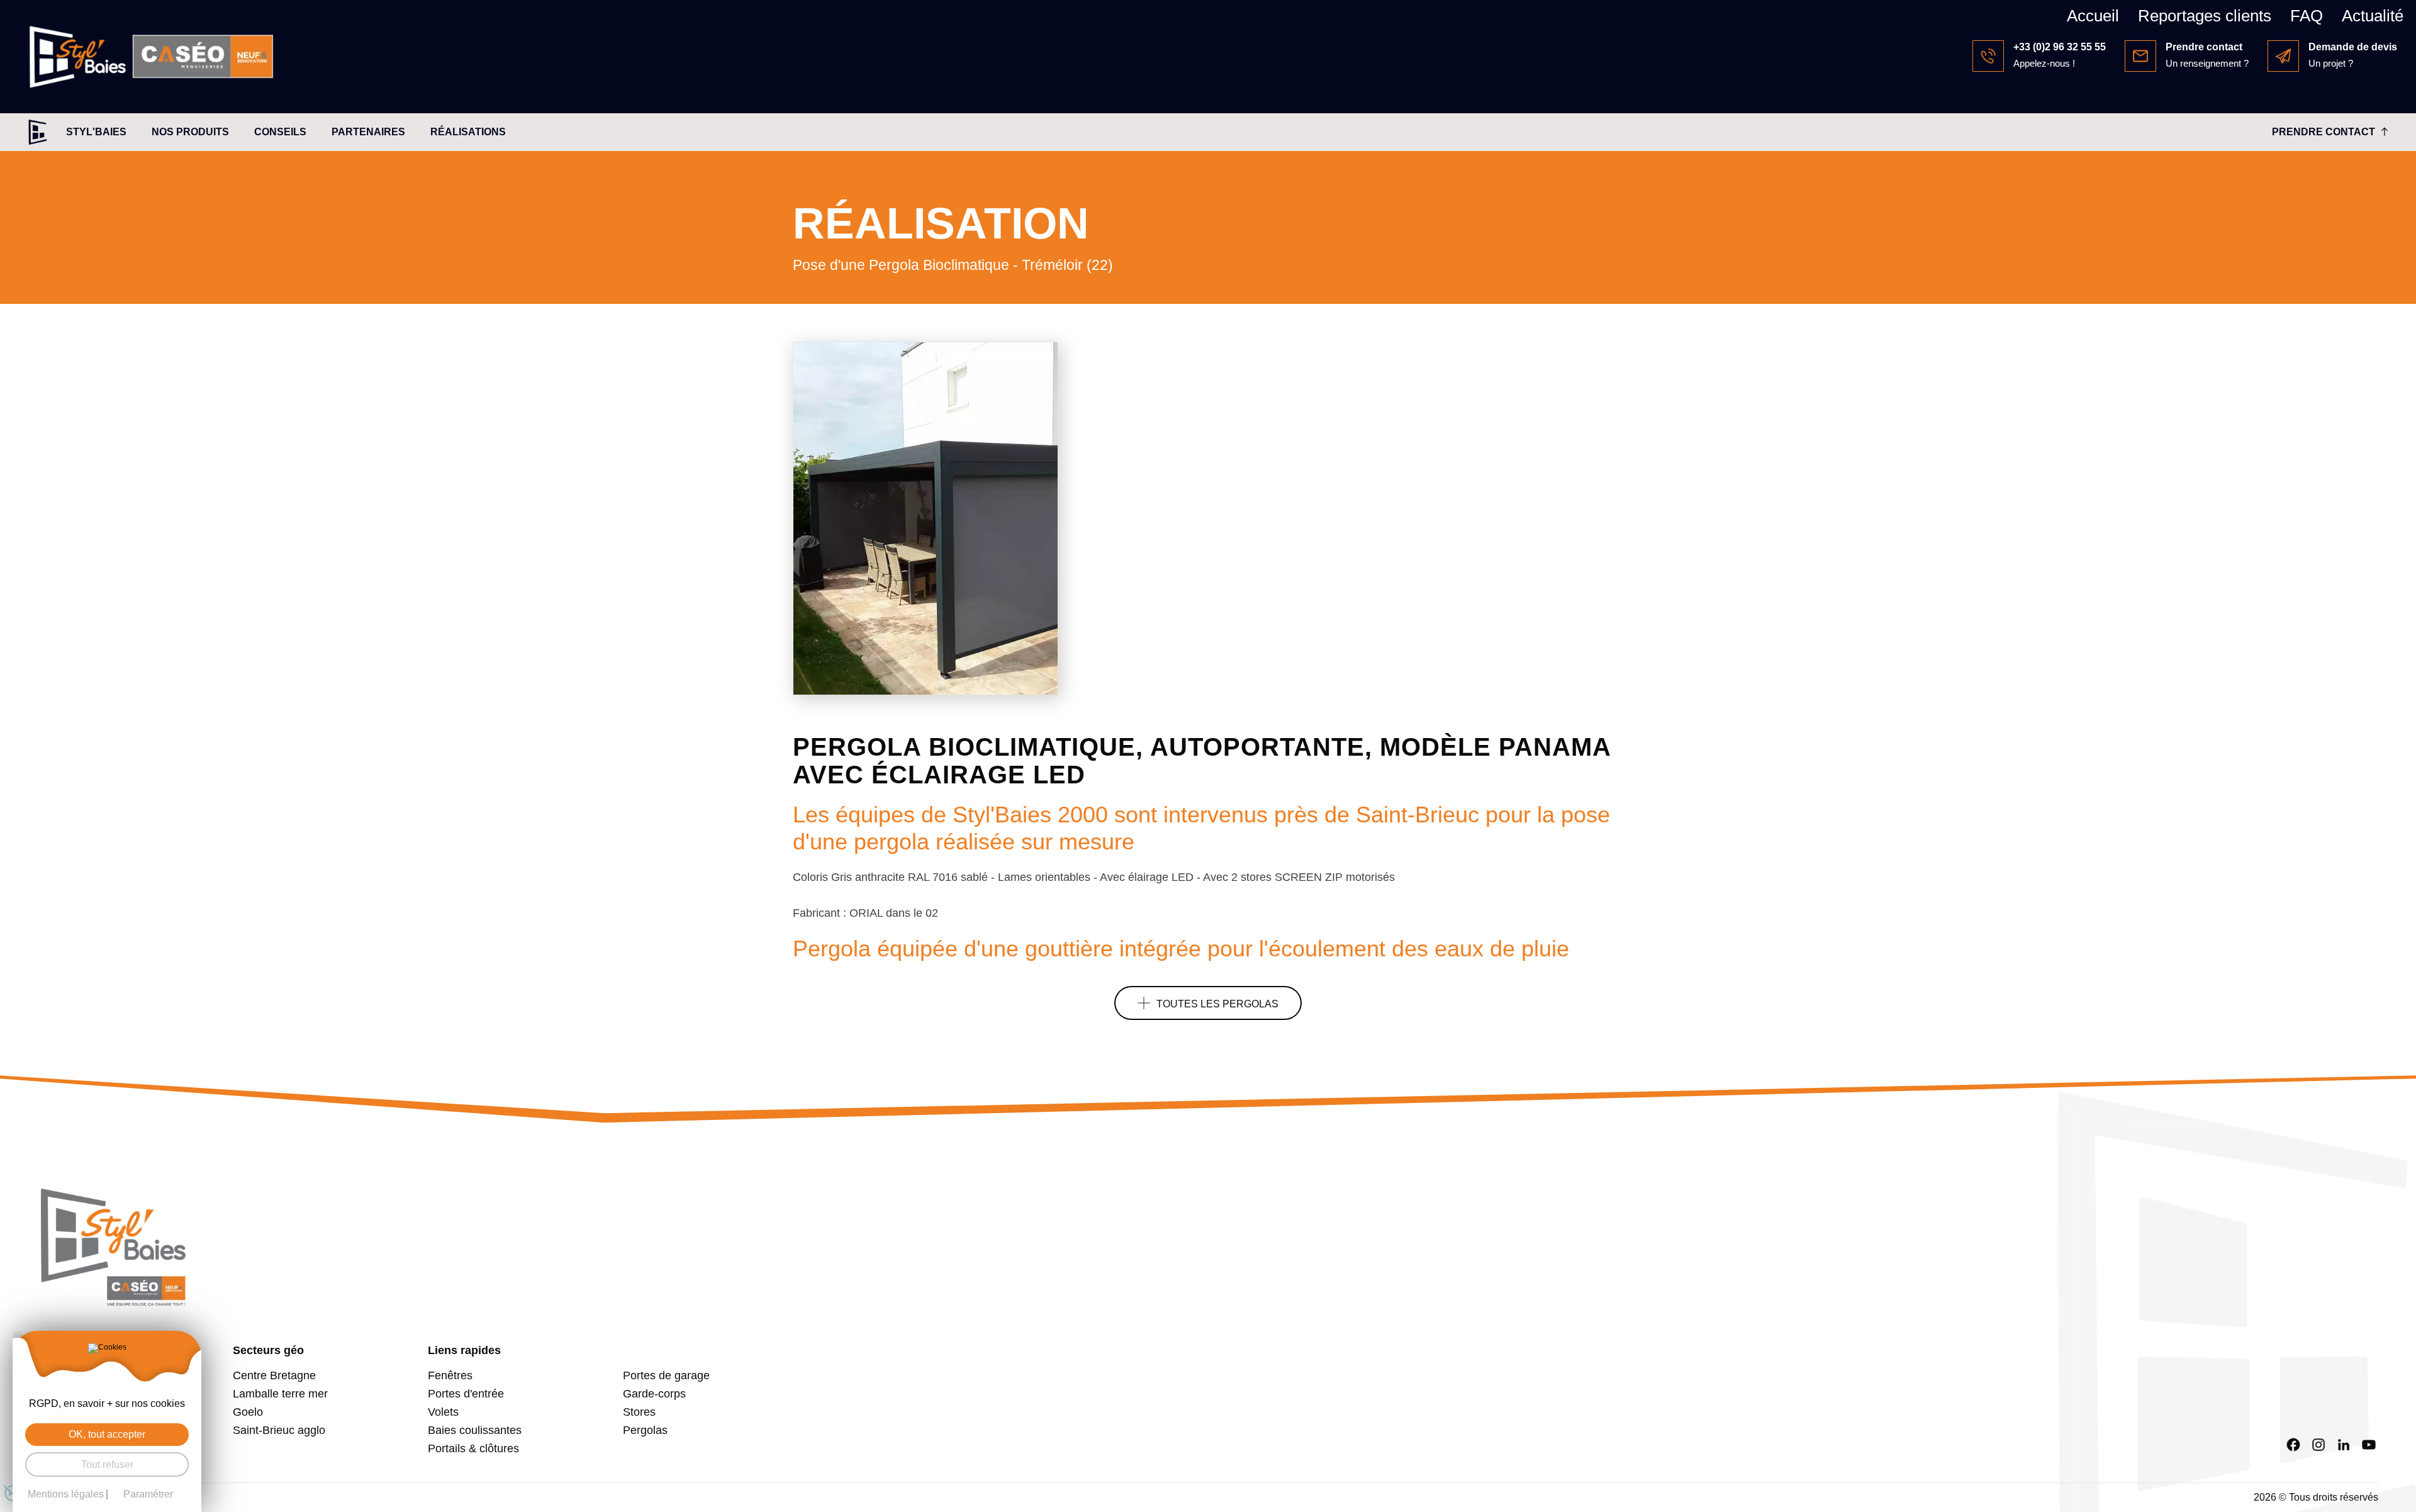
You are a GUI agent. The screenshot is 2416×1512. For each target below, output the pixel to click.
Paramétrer (148, 1494)
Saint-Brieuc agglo (279, 1430)
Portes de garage (666, 1375)
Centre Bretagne (274, 1375)
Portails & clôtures (473, 1448)
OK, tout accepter (107, 1434)
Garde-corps (654, 1394)
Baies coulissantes (475, 1430)
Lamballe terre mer (280, 1394)
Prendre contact (2324, 132)
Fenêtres (450, 1375)
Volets (443, 1412)
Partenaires (368, 132)
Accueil (2093, 16)
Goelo (248, 1412)
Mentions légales (66, 1494)
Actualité (2373, 16)
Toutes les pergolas (1217, 1004)
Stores (639, 1412)
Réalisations (468, 132)
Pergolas (645, 1430)
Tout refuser (107, 1464)
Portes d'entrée (466, 1394)
